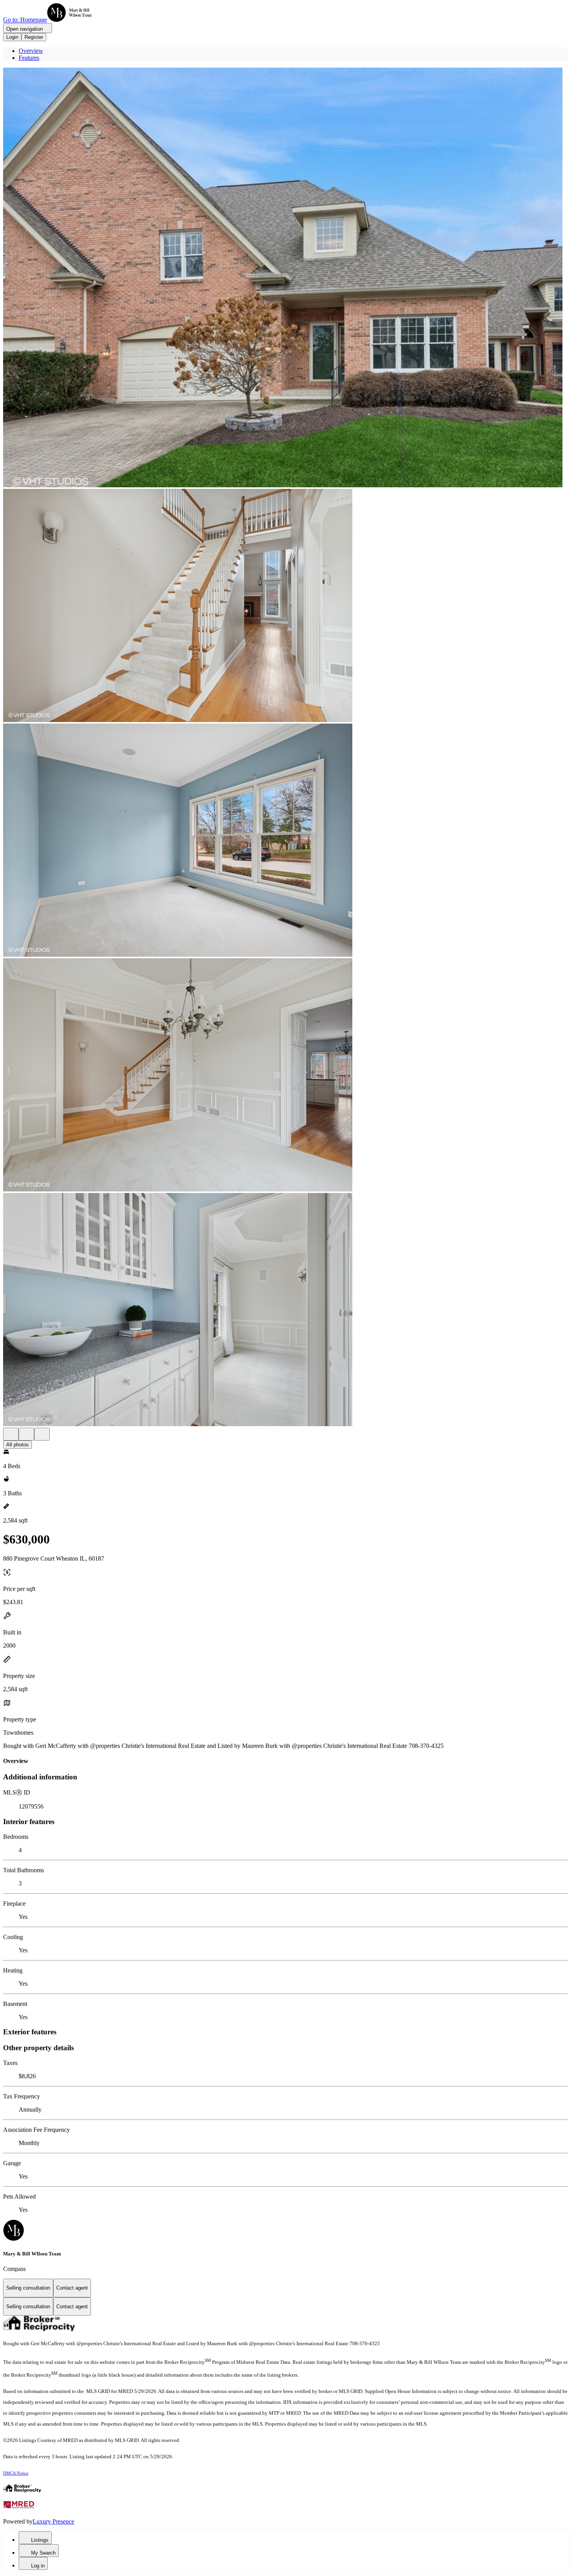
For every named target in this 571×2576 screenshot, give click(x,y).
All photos (17, 1445)
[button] (285, 278)
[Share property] (42, 1434)
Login (12, 37)
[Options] (11, 1434)
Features (29, 58)
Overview (31, 51)
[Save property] (26, 1434)
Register (34, 37)
